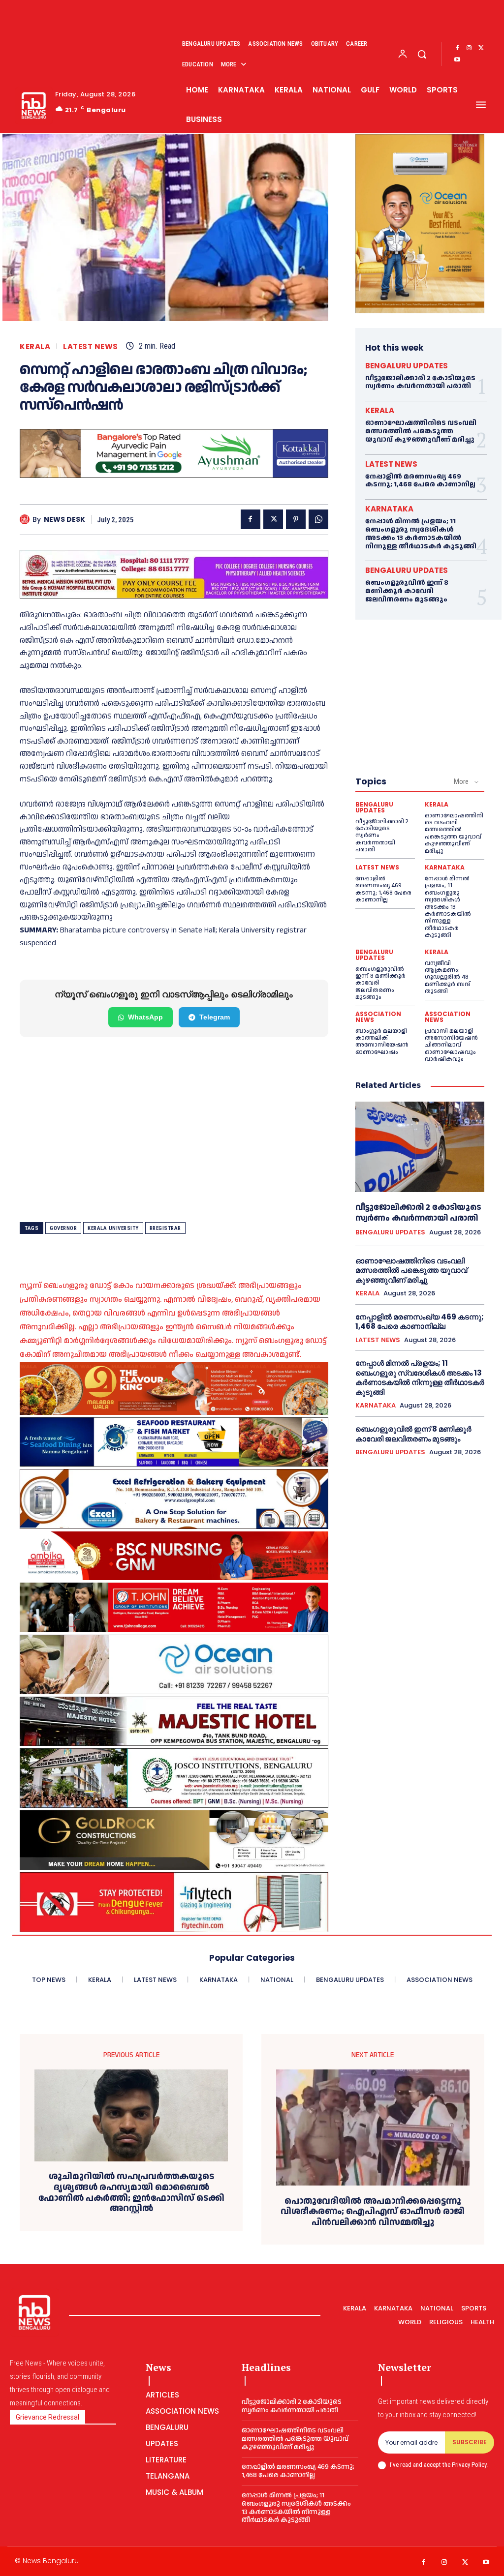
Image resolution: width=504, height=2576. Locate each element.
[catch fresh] (174, 1442)
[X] (481, 48)
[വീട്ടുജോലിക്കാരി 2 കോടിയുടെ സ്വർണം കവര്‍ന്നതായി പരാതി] (420, 1147)
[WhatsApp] (318, 519)
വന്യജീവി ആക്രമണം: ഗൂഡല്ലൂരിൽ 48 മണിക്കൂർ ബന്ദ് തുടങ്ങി (448, 977)
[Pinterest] (296, 519)
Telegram (215, 1017)
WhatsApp (145, 1017)
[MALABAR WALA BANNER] (174, 1388)
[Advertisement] (174, 1130)
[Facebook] (457, 48)
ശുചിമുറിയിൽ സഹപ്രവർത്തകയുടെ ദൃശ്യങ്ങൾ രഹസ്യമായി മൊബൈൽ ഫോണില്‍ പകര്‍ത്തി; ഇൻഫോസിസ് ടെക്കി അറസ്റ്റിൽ (131, 2192)
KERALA (35, 346)
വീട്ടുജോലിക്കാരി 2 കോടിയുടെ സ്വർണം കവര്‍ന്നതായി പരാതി (420, 382)
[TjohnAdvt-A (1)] (174, 1607)
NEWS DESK (64, 520)
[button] (422, 54)
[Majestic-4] (174, 1721)
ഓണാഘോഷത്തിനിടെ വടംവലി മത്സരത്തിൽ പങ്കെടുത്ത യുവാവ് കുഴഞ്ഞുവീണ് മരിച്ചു (421, 431)
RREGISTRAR (165, 1228)
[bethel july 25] (174, 574)
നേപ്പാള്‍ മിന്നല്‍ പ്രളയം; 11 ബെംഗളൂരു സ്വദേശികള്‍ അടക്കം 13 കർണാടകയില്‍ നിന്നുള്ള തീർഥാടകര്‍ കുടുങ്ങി (421, 534)
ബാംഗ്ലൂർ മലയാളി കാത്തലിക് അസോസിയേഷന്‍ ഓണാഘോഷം (382, 1042)
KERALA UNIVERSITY (113, 1228)
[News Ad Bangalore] (174, 475)
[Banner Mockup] (174, 1499)
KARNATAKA (389, 509)
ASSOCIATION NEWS (378, 1017)
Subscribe (470, 2442)
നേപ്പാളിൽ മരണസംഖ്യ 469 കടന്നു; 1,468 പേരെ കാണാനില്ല (420, 481)
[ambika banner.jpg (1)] (174, 1556)
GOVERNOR (63, 1228)
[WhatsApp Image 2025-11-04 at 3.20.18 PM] (420, 224)
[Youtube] (457, 60)
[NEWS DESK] (26, 519)
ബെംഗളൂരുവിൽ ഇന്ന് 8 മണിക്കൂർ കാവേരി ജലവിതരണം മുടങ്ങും (407, 591)
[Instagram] (469, 48)
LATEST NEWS (91, 346)
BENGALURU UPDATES (407, 366)
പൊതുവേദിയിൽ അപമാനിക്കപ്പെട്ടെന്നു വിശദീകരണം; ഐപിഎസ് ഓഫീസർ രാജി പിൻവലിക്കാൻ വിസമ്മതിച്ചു (373, 2212)
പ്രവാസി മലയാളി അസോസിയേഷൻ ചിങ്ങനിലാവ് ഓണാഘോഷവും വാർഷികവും (451, 1045)
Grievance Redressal (47, 2417)
